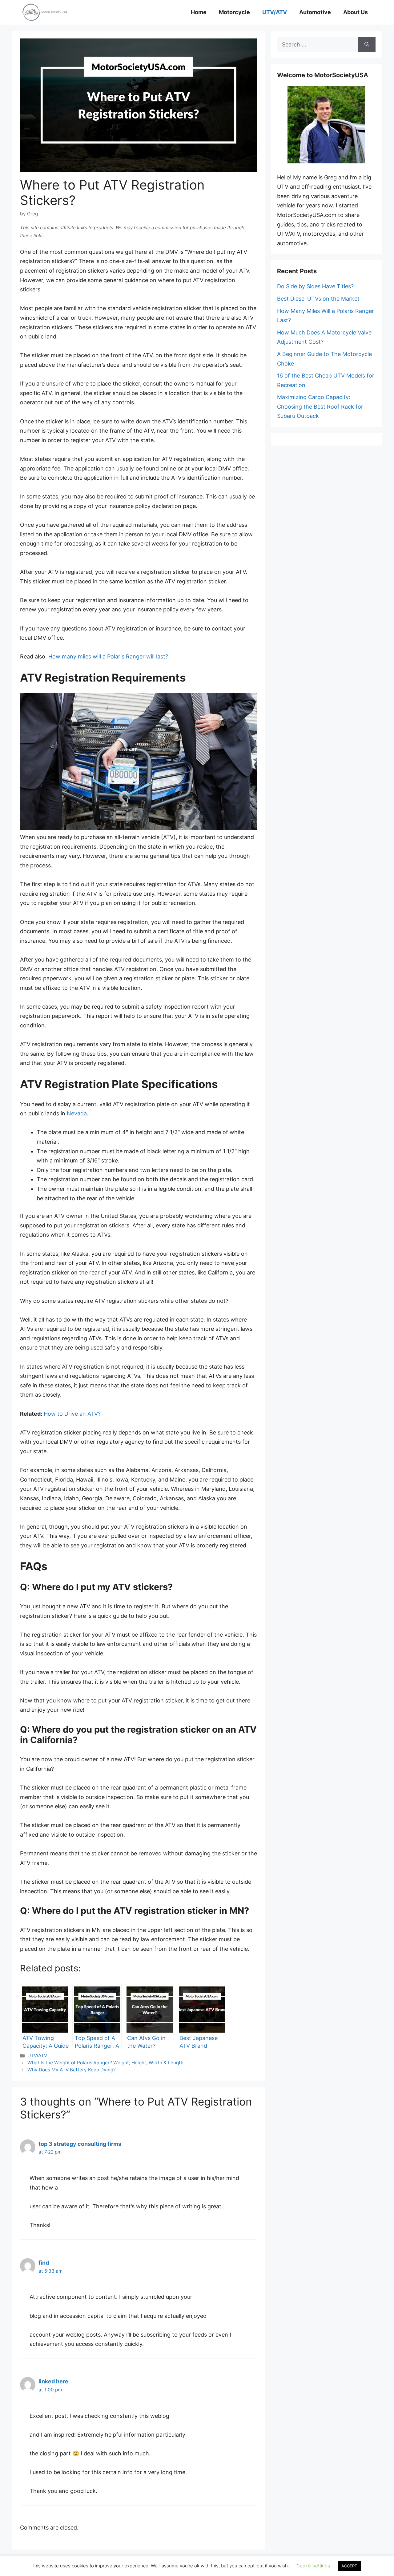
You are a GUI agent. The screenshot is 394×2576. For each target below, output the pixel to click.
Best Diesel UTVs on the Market (318, 299)
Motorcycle (234, 12)
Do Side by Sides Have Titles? (315, 286)
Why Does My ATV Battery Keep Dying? (72, 2070)
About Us (356, 12)
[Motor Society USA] (45, 12)
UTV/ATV (275, 12)
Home (199, 12)
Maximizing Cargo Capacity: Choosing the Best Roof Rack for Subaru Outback (320, 406)
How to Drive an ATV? (72, 1414)
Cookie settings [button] (313, 2566)
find (44, 2263)
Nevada (77, 1113)
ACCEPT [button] (349, 2566)
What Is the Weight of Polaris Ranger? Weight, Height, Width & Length (105, 2063)
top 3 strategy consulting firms (80, 2144)
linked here (53, 2381)
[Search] (367, 44)
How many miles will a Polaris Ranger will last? (108, 656)
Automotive (315, 12)
